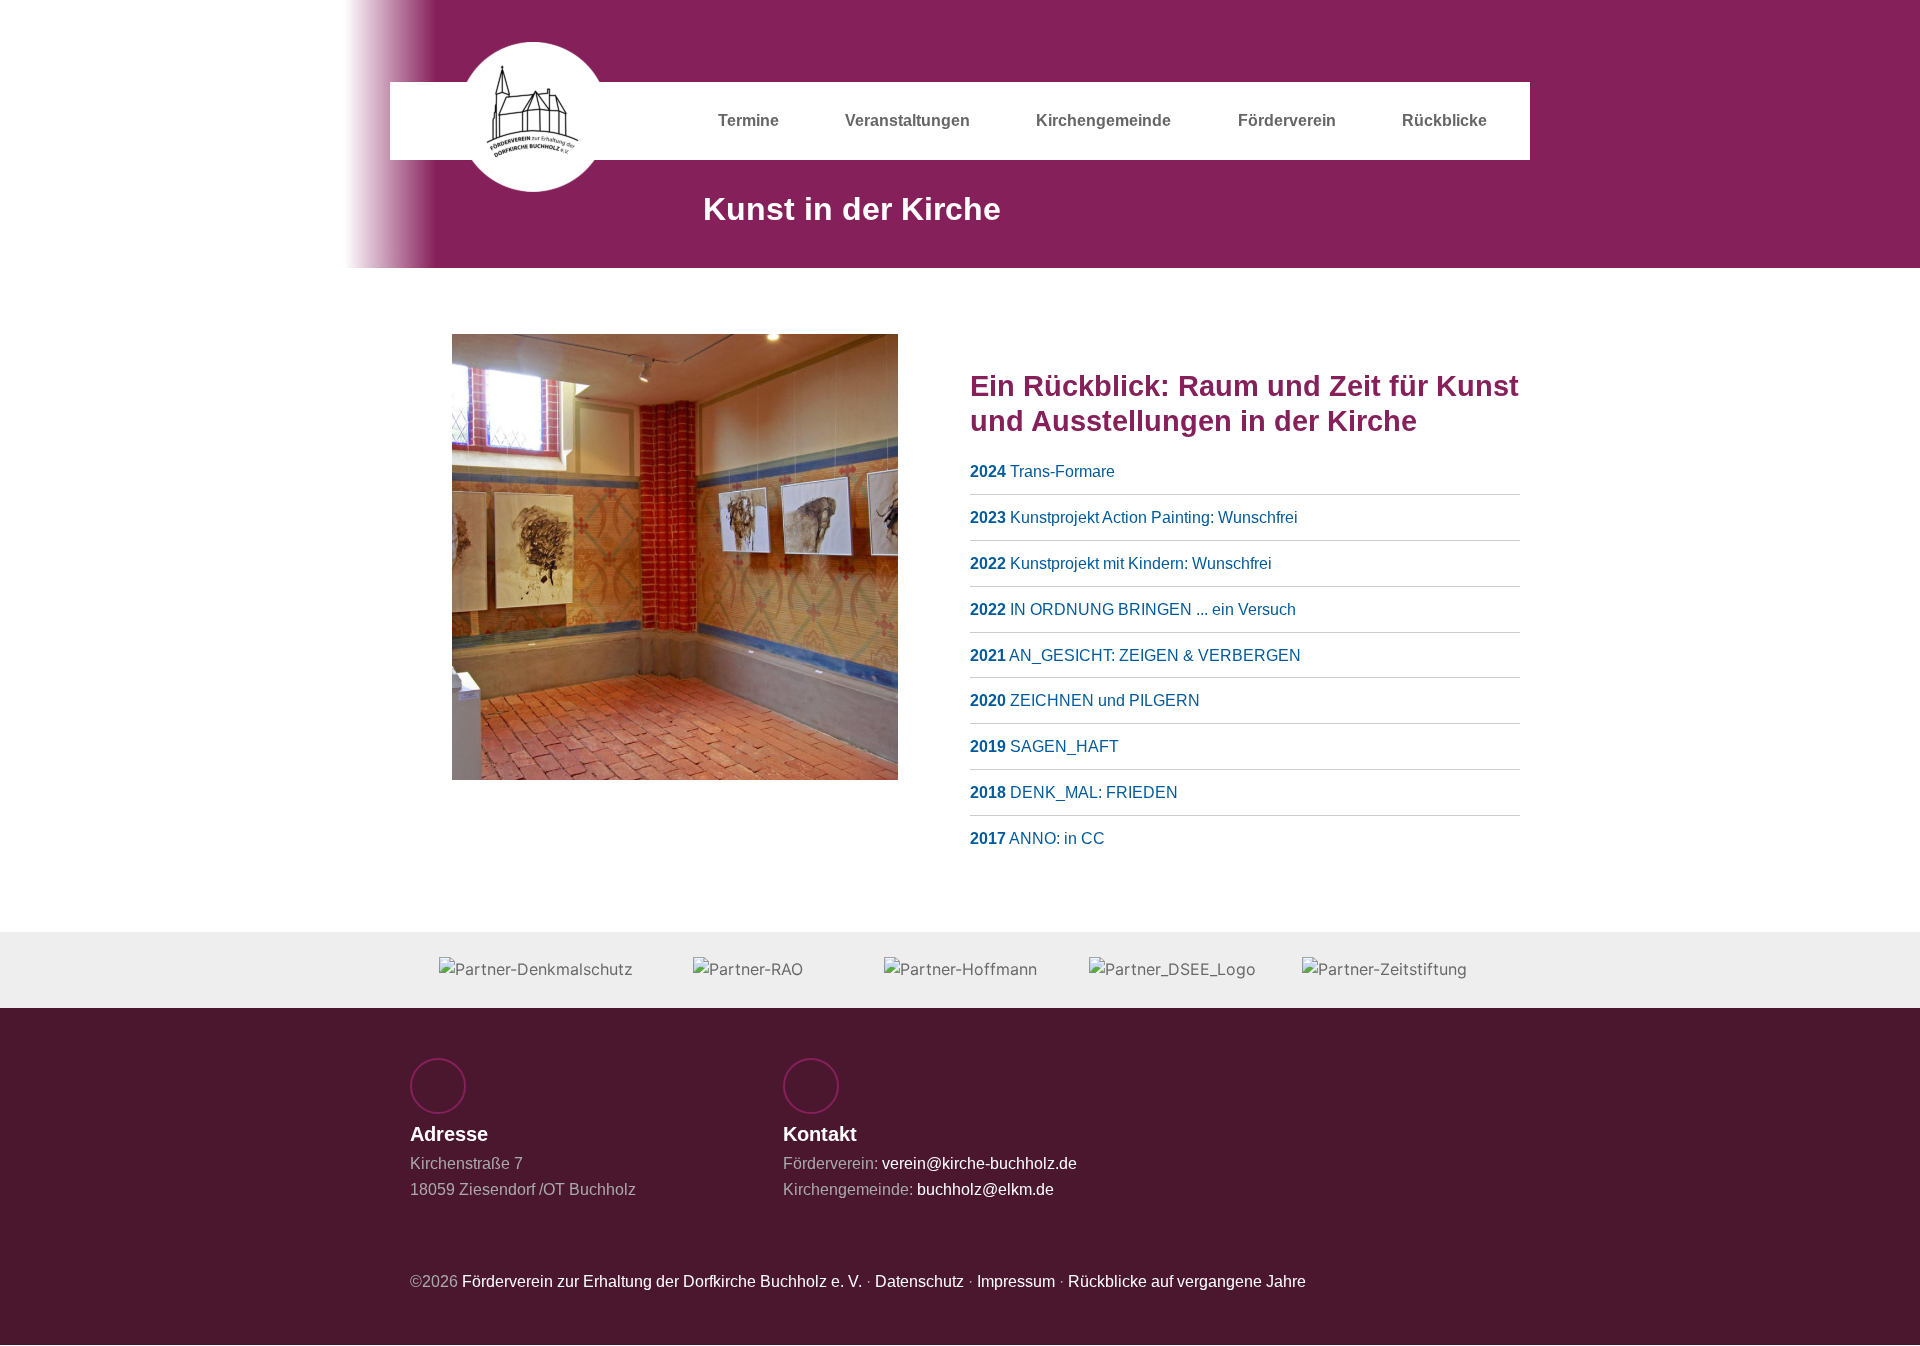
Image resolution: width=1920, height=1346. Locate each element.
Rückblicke (1444, 120)
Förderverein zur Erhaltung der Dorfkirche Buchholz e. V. (662, 1281)
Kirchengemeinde (1103, 120)
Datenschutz (919, 1281)
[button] (415, 561)
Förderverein (1287, 120)
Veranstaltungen (907, 120)
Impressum (1016, 1281)
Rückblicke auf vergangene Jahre (1187, 1281)
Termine (748, 120)
